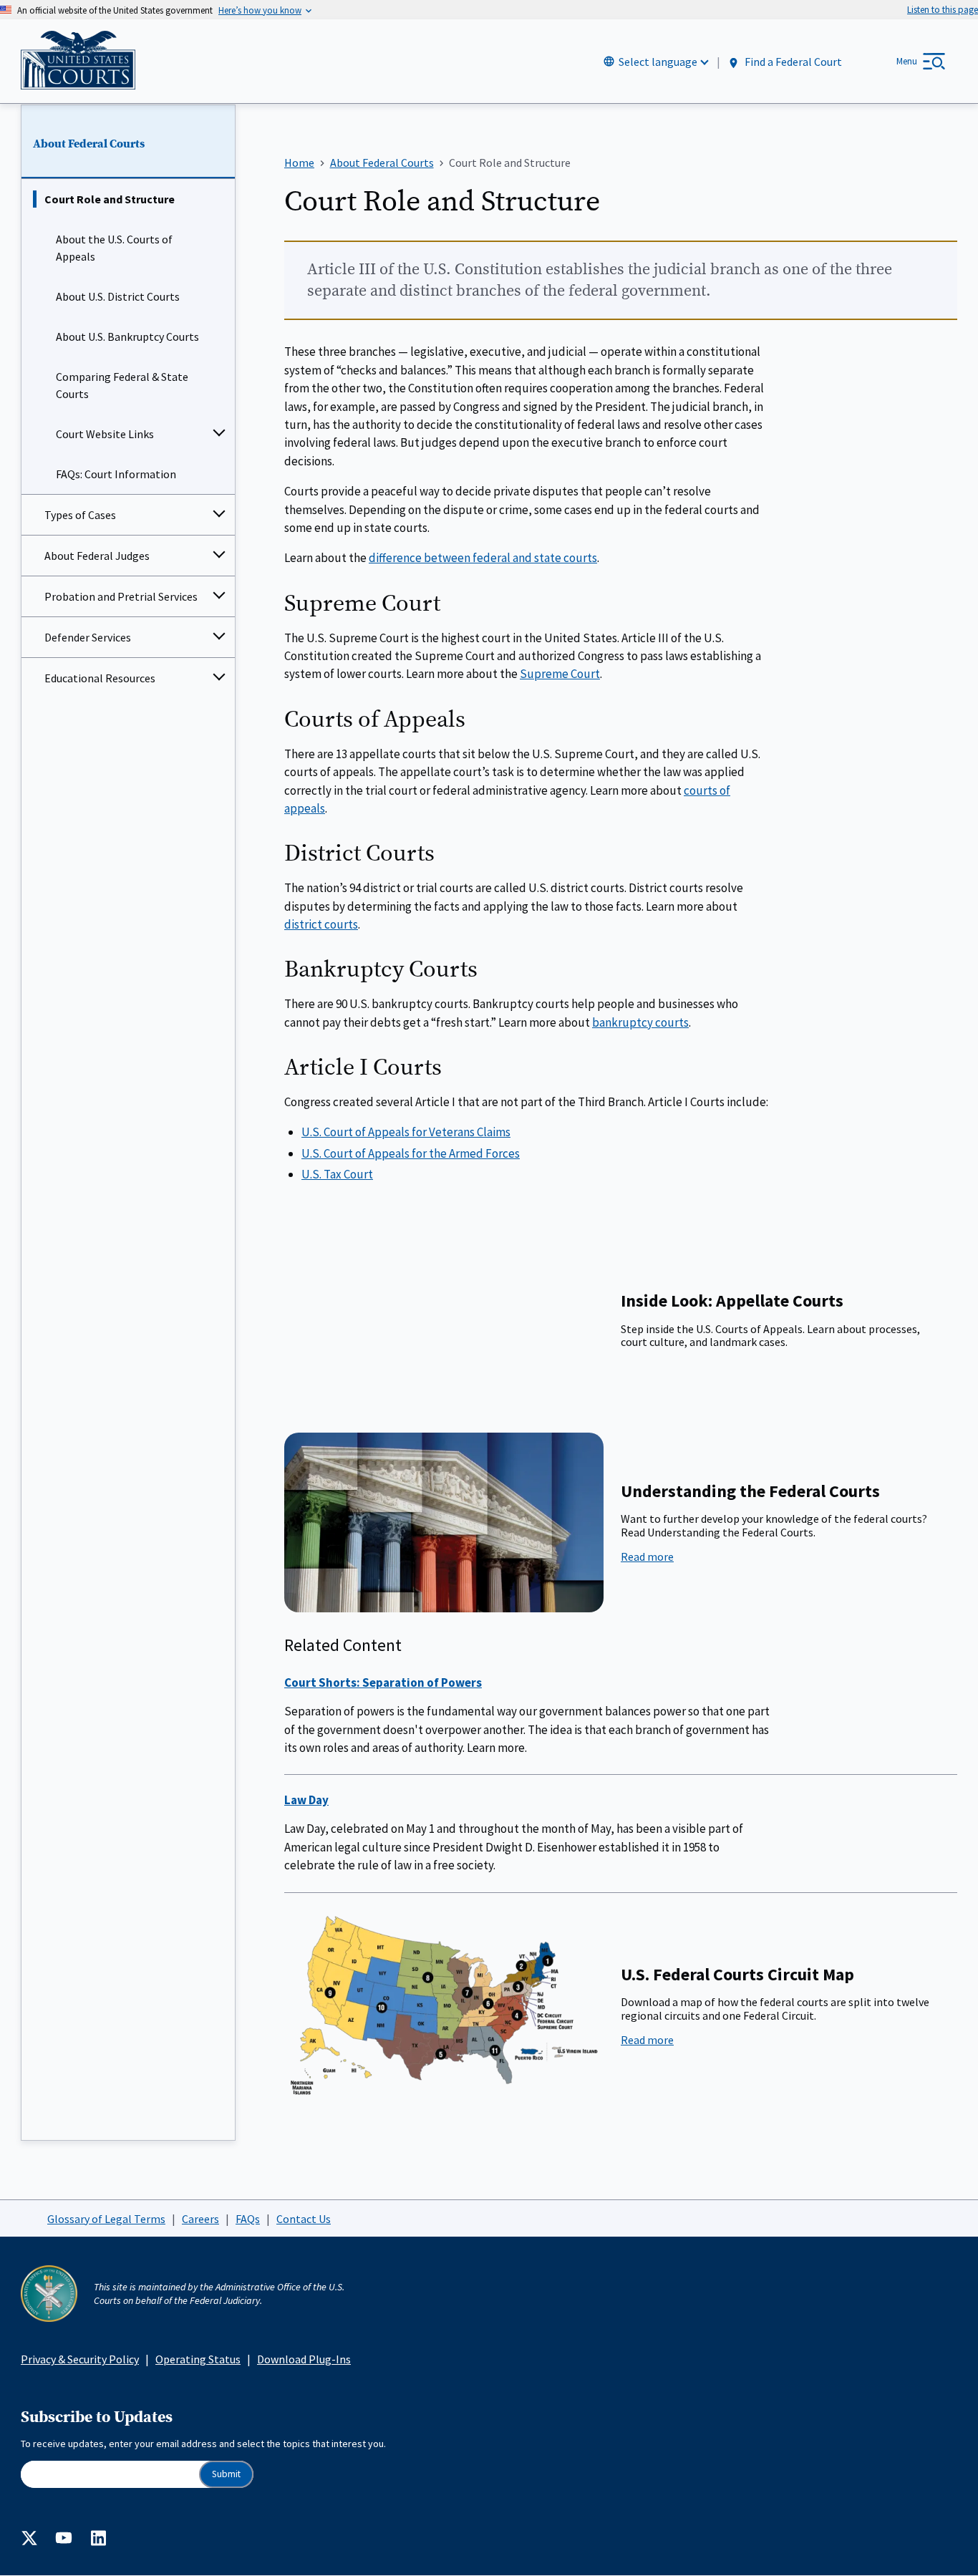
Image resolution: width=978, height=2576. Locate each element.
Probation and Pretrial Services (121, 596)
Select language (658, 62)
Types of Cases (80, 515)
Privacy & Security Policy (80, 2359)
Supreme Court (560, 674)
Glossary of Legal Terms (106, 2219)
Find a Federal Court (792, 62)
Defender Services (88, 637)
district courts (321, 924)
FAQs (248, 2219)
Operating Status (198, 2359)
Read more (684, 1556)
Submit (226, 2474)
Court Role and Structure (110, 199)
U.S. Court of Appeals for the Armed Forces (411, 1153)
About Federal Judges (97, 556)
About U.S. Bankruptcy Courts (127, 336)
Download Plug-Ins (304, 2359)
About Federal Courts (89, 144)
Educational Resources (100, 678)
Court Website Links (105, 434)
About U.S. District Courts (118, 296)
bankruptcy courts (640, 1022)
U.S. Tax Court (337, 1174)
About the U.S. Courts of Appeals (114, 248)
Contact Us (304, 2219)
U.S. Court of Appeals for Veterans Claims (406, 1132)
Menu (907, 61)
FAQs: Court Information (116, 474)
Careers (200, 2219)
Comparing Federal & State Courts (122, 385)
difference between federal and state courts (483, 558)
